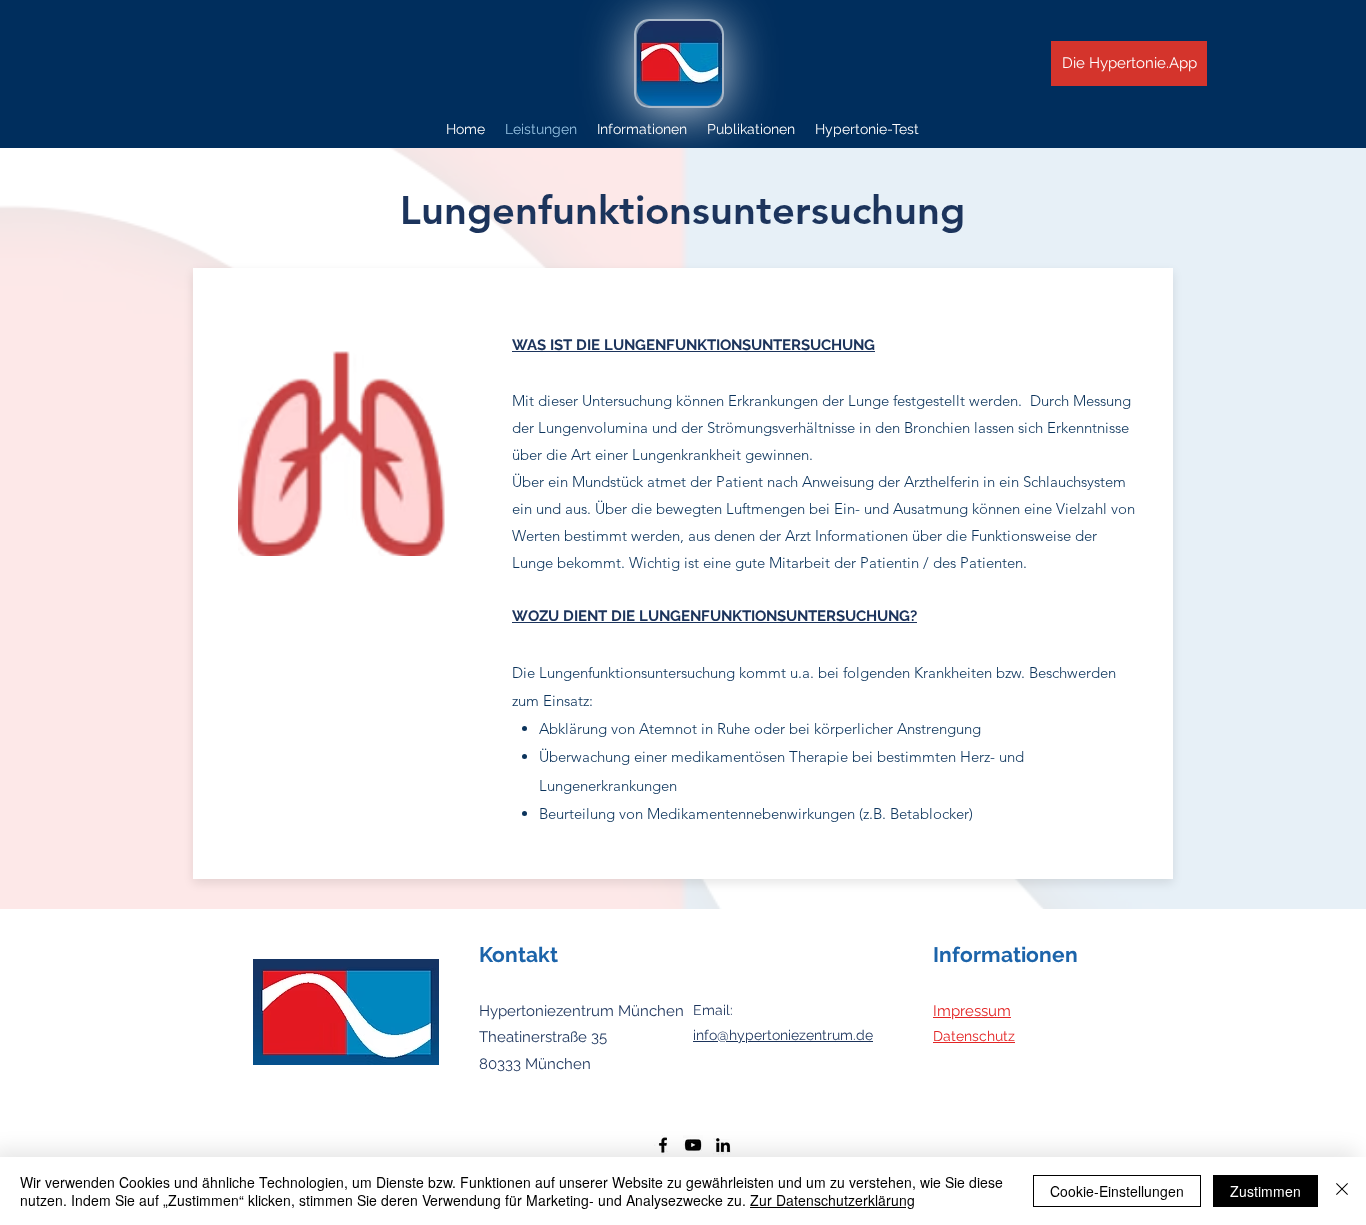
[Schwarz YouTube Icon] (693, 1145)
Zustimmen (1265, 1191)
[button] (642, 129)
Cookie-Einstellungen (1117, 1191)
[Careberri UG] (663, 1145)
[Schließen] (1342, 1191)
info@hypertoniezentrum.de (783, 1035)
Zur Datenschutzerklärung (832, 1200)
